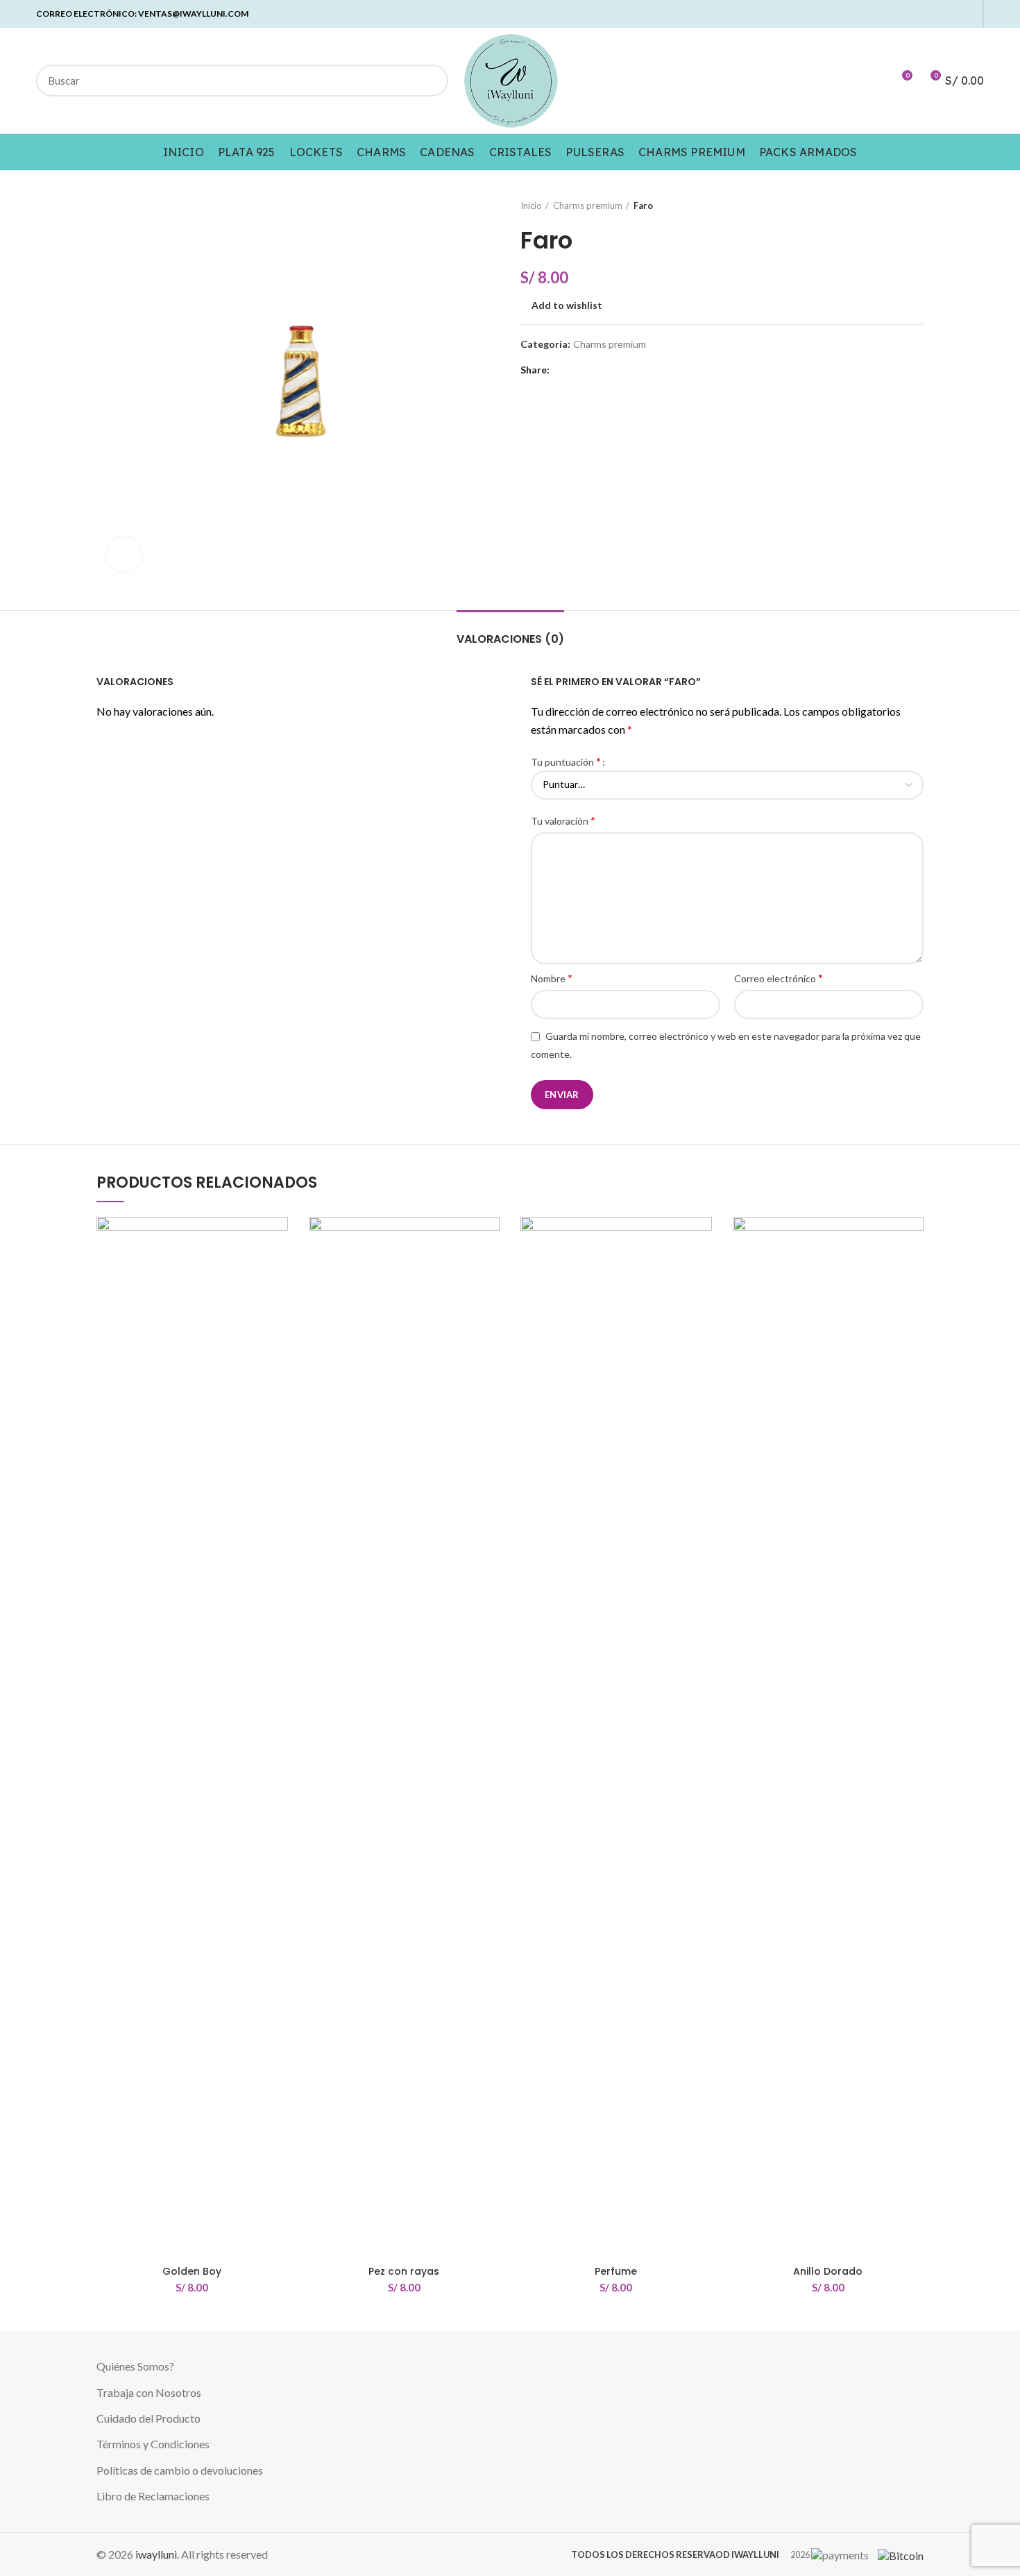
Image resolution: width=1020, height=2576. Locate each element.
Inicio (531, 205)
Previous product (889, 205)
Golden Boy (192, 2271)
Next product (917, 205)
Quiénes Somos (133, 2366)
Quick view (278, 1271)
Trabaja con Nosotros (149, 2392)
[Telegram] (968, 14)
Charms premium (588, 205)
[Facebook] (888, 14)
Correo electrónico (779, 978)
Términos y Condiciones (153, 2444)
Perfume (616, 2271)
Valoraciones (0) (510, 639)
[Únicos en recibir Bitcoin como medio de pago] (897, 2554)
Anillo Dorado (828, 2271)
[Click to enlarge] (124, 555)
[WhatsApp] (952, 14)
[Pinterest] (920, 14)
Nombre (552, 978)
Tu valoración (563, 820)
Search (430, 81)
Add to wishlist (567, 305)
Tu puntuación (566, 761)
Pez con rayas (404, 2271)
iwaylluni (156, 2554)
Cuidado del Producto (148, 2418)
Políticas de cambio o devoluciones (180, 2470)
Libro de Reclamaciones (153, 2496)
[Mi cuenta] (876, 81)
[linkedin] (936, 14)
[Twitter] (904, 14)
